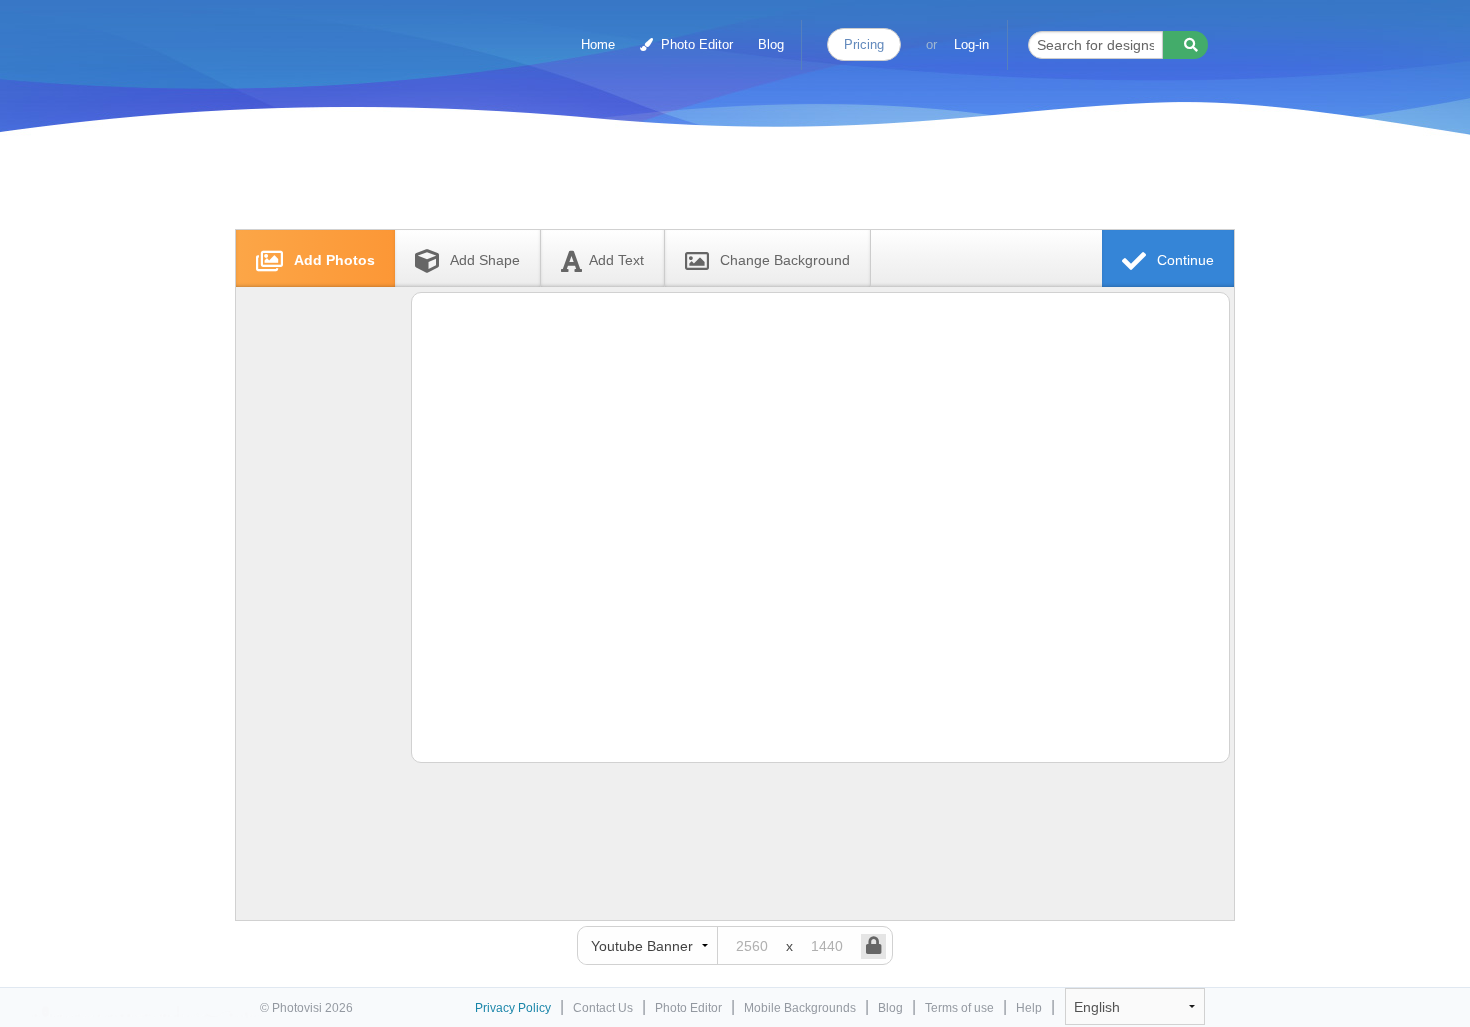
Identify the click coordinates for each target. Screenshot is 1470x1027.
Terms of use (959, 1008)
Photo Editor (695, 44)
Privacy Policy (513, 1008)
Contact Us (603, 1008)
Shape (485, 260)
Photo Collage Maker (347, 35)
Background (785, 260)
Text (616, 260)
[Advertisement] (714, 182)
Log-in (971, 44)
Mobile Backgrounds (800, 1008)
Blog (771, 44)
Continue (1183, 260)
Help (1029, 1008)
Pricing (864, 44)
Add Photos (332, 260)
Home (598, 44)
